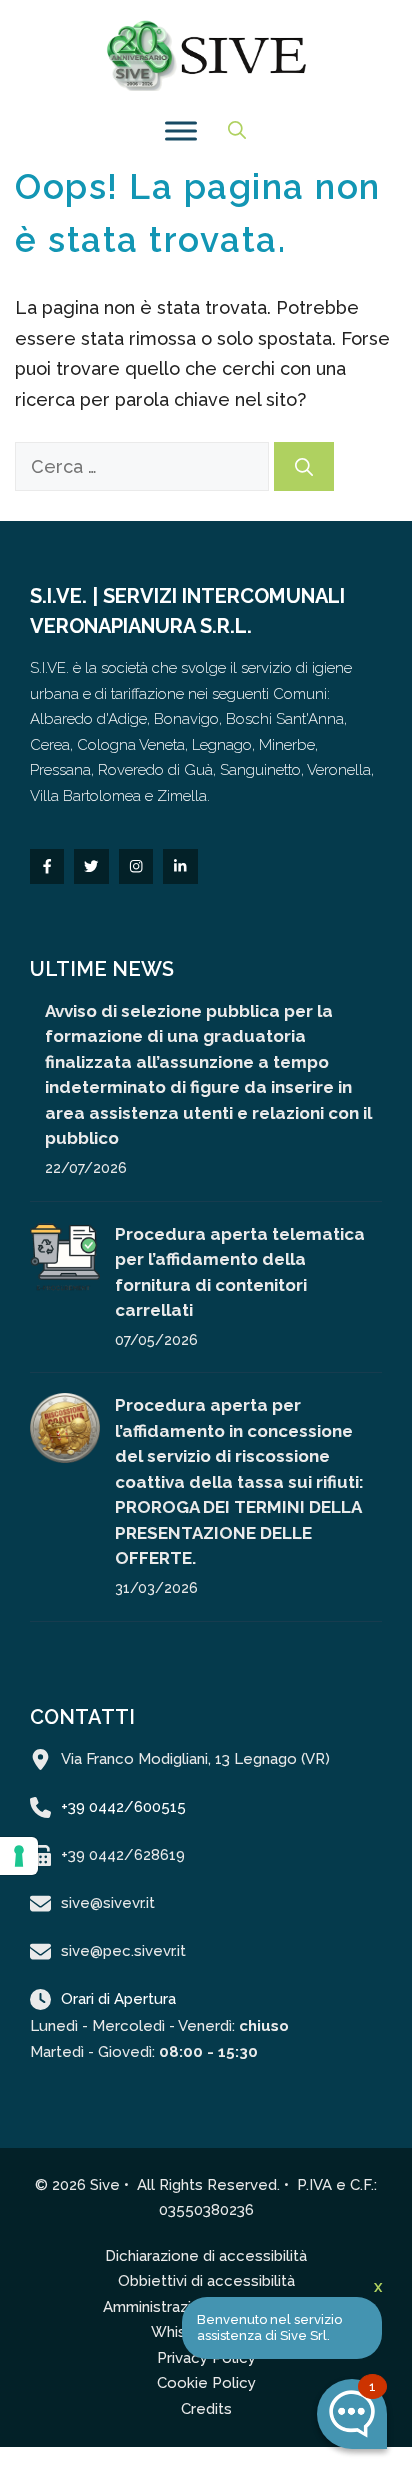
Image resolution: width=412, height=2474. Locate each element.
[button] (237, 130)
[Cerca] (304, 466)
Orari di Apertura (118, 1999)
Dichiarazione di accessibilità (206, 2256)
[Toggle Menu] (181, 130)
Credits (206, 2409)
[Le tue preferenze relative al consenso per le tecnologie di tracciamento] (19, 1856)
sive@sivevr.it (108, 1903)
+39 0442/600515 (123, 1807)
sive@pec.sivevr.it (123, 1951)
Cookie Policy (206, 2383)
